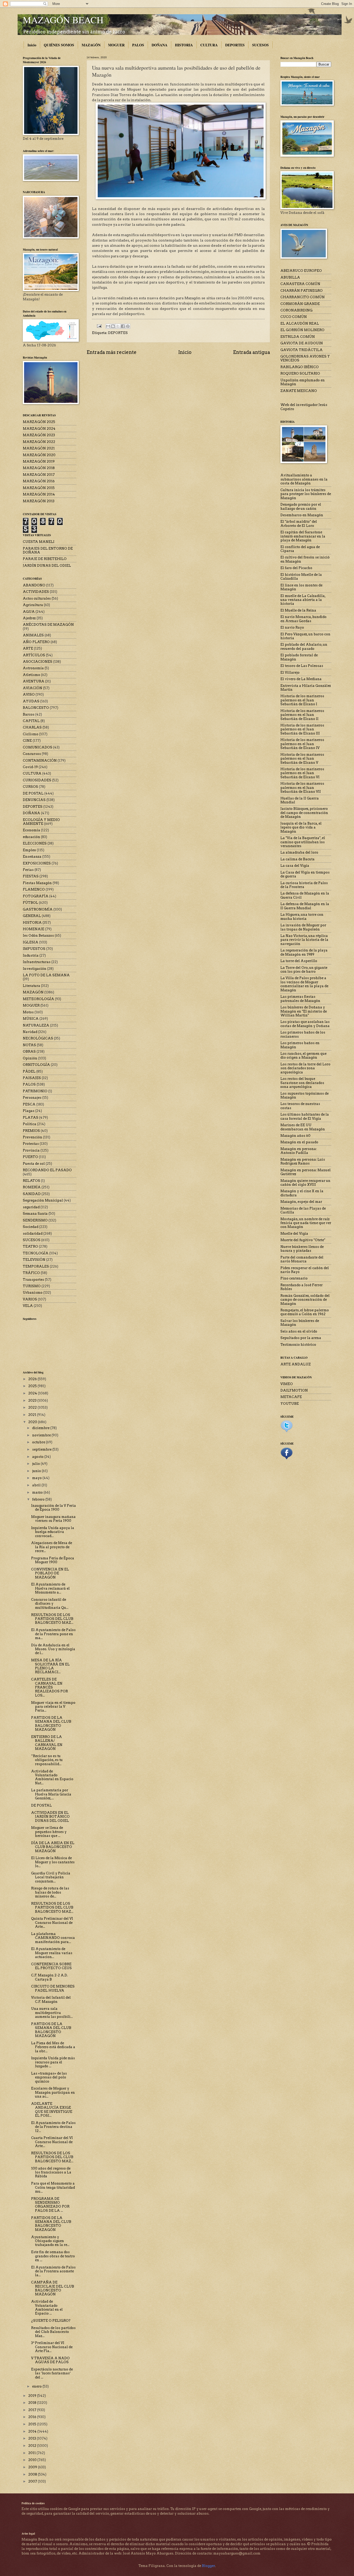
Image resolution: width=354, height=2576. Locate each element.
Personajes (32, 1098)
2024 (33, 1393)
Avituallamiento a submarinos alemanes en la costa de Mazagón (304, 479)
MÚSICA (31, 1019)
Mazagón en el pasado (299, 1142)
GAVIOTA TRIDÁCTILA (302, 350)
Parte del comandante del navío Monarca (302, 1259)
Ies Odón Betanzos (38, 936)
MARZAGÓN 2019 (39, 461)
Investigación (35, 969)
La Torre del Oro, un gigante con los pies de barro (304, 970)
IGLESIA (31, 942)
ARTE (28, 648)
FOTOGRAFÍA (36, 896)
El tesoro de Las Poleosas (302, 666)
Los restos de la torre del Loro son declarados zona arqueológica (305, 1068)
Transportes (33, 1280)
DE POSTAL (33, 793)
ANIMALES (33, 635)
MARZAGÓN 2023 (39, 435)
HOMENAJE (34, 929)
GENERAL (32, 916)
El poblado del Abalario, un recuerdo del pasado (304, 646)
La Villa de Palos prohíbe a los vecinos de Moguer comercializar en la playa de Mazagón (304, 984)
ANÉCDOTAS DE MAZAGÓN (48, 625)
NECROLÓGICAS (38, 1038)
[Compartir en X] (118, 326)
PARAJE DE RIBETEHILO (45, 559)
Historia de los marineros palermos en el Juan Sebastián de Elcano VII (302, 788)
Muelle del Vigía (294, 1234)
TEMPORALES (36, 1266)
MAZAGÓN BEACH (63, 20)
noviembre (42, 1435)
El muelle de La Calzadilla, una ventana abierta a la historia (303, 600)
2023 (33, 1400)
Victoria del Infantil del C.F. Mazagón (51, 1999)
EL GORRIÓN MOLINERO (302, 330)
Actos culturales (37, 598)
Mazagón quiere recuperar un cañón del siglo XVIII (305, 1183)
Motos (28, 1012)
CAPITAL (31, 721)
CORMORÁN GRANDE (300, 304)
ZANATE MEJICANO (299, 391)
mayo (37, 1478)
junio (37, 1471)
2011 (32, 2453)
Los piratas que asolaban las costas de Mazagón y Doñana (305, 1024)
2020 (33, 1422)
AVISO (29, 694)
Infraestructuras (37, 962)
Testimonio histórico (298, 1345)
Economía (31, 830)
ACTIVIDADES (36, 592)
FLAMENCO (34, 889)
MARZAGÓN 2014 (39, 494)
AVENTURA (34, 681)
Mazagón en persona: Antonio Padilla (299, 1151)
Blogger (208, 2566)
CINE (27, 741)
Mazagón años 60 (295, 1136)
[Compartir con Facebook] (123, 326)
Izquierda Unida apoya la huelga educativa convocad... (53, 1532)
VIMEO (287, 1384)
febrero (39, 1499)
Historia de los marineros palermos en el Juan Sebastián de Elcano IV (302, 744)
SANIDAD (32, 1194)
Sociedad (31, 1227)
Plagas (29, 1111)
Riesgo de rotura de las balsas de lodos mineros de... (50, 1892)
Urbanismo (33, 1293)
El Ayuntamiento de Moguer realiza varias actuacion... (52, 1953)
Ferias (28, 870)
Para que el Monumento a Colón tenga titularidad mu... (53, 2187)
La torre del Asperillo (299, 961)
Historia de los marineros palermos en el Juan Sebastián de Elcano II (302, 715)
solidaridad (33, 1234)
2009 (33, 2467)
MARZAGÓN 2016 (39, 481)
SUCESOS (260, 45)
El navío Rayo (292, 627)
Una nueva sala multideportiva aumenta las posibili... (52, 2013)
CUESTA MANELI (39, 542)
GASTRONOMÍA (38, 909)
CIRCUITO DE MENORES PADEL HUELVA (53, 1988)
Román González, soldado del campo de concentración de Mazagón (305, 1300)
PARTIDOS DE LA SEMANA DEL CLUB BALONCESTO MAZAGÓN (51, 1724)
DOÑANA (160, 45)
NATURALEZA (36, 1025)
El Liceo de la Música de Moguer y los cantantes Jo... (53, 1862)
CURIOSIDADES (37, 780)
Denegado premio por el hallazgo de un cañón (301, 506)
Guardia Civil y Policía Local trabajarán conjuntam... (51, 1877)
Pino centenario (294, 1278)
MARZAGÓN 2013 (39, 501)
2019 (33, 2396)
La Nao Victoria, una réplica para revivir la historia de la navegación (304, 940)
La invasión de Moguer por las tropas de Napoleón (303, 927)
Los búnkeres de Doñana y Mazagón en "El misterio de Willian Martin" (304, 1011)
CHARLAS (32, 727)
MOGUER (116, 45)
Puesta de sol (34, 1164)
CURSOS (30, 787)
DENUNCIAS (34, 800)
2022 (33, 1407)
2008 (33, 2474)
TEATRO (30, 1246)
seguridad (31, 1207)
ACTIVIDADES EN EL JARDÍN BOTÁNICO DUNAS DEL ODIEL (50, 1817)
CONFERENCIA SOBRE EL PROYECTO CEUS (51, 1966)
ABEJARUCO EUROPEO (301, 271)
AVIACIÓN (33, 688)
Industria (31, 955)
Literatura (31, 986)
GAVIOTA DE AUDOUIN (302, 343)
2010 (33, 2460)
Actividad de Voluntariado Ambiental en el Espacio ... (47, 2307)
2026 (33, 1379)
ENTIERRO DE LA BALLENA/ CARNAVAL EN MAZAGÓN (47, 1743)
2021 (33, 1415)
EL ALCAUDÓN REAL (300, 323)
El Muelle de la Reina (298, 610)
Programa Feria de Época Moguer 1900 (53, 1560)
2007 (33, 2481)
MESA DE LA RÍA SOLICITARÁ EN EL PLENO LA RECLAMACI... (50, 1666)
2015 (33, 2424)
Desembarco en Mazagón (302, 515)
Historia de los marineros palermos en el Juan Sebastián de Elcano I (302, 700)
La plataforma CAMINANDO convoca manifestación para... (53, 1938)
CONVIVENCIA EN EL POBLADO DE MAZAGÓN (50, 1573)
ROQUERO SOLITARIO (300, 373)
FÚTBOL (30, 903)
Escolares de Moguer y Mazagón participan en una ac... (53, 2092)
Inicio (32, 45)
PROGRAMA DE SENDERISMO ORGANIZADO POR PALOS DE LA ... (50, 2205)
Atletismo (31, 675)
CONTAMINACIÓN (40, 761)
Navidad (30, 1032)
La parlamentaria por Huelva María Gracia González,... (51, 1794)
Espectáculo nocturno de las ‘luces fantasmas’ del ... (52, 2373)
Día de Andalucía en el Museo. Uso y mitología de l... (53, 1649)
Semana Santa (35, 1214)
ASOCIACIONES (38, 662)
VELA (28, 1306)
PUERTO (30, 1157)
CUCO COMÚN (294, 317)
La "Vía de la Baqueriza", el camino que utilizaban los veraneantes (303, 842)
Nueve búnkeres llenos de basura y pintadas (302, 1249)
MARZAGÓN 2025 (39, 422)
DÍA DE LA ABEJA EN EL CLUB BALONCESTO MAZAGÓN (53, 1847)
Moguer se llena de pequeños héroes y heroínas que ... (49, 1832)
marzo (38, 1492)
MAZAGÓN (91, 45)
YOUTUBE (290, 1404)
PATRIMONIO (35, 1091)
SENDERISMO (35, 1220)
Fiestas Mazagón (37, 883)
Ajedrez (29, 618)
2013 (33, 2438)
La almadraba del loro (299, 852)
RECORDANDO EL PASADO (47, 1170)
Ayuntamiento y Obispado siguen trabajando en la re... (50, 2241)
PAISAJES (32, 1078)
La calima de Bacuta (298, 859)
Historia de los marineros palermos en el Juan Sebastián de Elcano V (302, 759)
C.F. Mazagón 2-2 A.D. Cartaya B (49, 1977)
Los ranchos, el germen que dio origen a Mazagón (303, 1056)
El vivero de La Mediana (301, 679)
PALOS (138, 45)
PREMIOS (31, 1131)
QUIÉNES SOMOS (59, 45)
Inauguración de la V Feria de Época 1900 (54, 1508)
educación (31, 837)
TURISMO (32, 1286)
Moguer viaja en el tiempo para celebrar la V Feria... (53, 1707)
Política (30, 1124)
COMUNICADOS (38, 747)
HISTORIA (184, 45)
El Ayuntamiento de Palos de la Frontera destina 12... (53, 2127)
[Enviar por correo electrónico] (108, 326)
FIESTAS (31, 876)
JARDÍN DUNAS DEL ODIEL (47, 566)
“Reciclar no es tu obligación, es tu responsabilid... (47, 1760)
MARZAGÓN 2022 (39, 442)
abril (37, 1485)
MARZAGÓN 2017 (39, 475)
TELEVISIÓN (34, 1260)
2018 (33, 2403)
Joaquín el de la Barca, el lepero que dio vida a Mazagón (301, 827)
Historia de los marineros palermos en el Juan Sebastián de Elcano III (302, 729)
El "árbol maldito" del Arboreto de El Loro (299, 523)
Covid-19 (30, 767)
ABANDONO (34, 585)
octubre (39, 1442)
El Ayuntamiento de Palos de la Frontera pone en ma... (53, 1634)
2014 (33, 2431)
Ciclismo (31, 734)
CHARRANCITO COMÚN (303, 297)
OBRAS (29, 1051)
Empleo (29, 850)
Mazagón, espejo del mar (301, 1202)
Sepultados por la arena (301, 1338)
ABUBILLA (290, 277)
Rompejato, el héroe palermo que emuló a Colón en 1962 (305, 1312)
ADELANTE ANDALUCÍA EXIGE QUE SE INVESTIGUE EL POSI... (52, 2110)
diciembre (41, 1428)
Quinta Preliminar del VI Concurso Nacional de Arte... (52, 1923)
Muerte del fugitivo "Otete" (303, 1240)
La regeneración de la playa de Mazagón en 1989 (304, 952)
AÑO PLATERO (36, 642)
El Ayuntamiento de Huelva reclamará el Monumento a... (50, 1588)
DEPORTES (235, 45)
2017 (33, 2410)
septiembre (42, 1449)
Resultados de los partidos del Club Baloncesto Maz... (53, 2332)
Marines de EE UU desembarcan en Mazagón (303, 1127)
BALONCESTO (36, 708)
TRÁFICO (31, 1273)
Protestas (31, 1144)
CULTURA (209, 45)
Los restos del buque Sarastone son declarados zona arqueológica (302, 1083)
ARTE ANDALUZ (296, 1364)
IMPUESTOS (34, 949)
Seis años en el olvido (299, 1331)
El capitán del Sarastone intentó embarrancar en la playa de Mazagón (303, 536)
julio (36, 1464)
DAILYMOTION (294, 1390)
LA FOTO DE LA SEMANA (46, 975)
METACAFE (291, 1397)
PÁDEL (29, 1071)
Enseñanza (32, 857)
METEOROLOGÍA (38, 999)
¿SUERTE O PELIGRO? (51, 2321)
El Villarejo (290, 672)
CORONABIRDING (296, 310)
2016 (33, 2417)
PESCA (29, 1104)
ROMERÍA (32, 1187)
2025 (33, 1386)
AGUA (29, 612)
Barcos (29, 714)
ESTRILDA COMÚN (298, 337)
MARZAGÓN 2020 (39, 455)
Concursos (32, 754)
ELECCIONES (35, 843)
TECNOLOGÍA (36, 1253)
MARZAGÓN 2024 (39, 429)
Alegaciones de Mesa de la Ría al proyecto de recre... (52, 1547)
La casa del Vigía (295, 866)
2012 (33, 2446)
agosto (38, 1457)
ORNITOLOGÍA (36, 1065)
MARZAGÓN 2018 (39, 468)
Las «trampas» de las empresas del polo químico (49, 2077)
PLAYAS (31, 1118)
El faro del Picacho (296, 568)
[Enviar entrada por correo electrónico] (99, 326)
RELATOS (31, 1181)
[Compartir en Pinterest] (128, 326)
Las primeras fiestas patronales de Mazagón (300, 999)
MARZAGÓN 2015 (39, 488)
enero (37, 2386)
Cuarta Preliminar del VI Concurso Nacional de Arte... (52, 2142)
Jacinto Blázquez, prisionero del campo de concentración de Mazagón (304, 813)
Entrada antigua (252, 352)
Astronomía (33, 668)
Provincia (31, 1150)
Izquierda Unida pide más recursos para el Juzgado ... (53, 2062)
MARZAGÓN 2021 (39, 448)
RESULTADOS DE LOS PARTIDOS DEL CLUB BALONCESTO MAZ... (52, 1619)
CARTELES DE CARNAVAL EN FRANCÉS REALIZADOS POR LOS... (49, 1687)
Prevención (33, 1137)
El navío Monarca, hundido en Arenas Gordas (303, 619)
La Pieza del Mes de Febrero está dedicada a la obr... (53, 2047)
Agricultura (33, 605)
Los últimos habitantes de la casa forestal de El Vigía (305, 1116)
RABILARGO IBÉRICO (300, 367)
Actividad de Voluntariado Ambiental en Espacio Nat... (52, 1777)
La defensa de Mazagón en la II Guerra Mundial (305, 906)
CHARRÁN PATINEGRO (302, 291)
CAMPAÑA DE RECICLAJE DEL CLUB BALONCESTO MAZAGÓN (53, 2288)
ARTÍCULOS (34, 655)
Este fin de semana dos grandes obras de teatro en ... (53, 2256)
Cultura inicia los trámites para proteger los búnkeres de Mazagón (306, 494)
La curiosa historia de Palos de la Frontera (304, 885)
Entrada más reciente (112, 352)
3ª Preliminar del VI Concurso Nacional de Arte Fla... (52, 2347)
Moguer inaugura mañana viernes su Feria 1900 (53, 1519)
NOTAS (29, 1045)
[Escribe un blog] (113, 326)
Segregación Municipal (43, 1200)
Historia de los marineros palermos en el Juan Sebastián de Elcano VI (302, 773)
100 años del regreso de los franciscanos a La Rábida (51, 2172)
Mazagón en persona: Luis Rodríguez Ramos (303, 1161)
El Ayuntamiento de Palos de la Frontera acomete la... (53, 2271)
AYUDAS (31, 701)
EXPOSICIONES (37, 863)
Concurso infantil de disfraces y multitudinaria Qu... (50, 1604)
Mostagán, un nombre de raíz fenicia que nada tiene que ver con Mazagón (306, 1223)
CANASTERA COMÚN (300, 284)
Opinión (30, 1058)
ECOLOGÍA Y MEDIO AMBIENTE (41, 822)
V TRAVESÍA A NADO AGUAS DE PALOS (50, 2360)
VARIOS (30, 1299)
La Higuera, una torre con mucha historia (302, 916)
